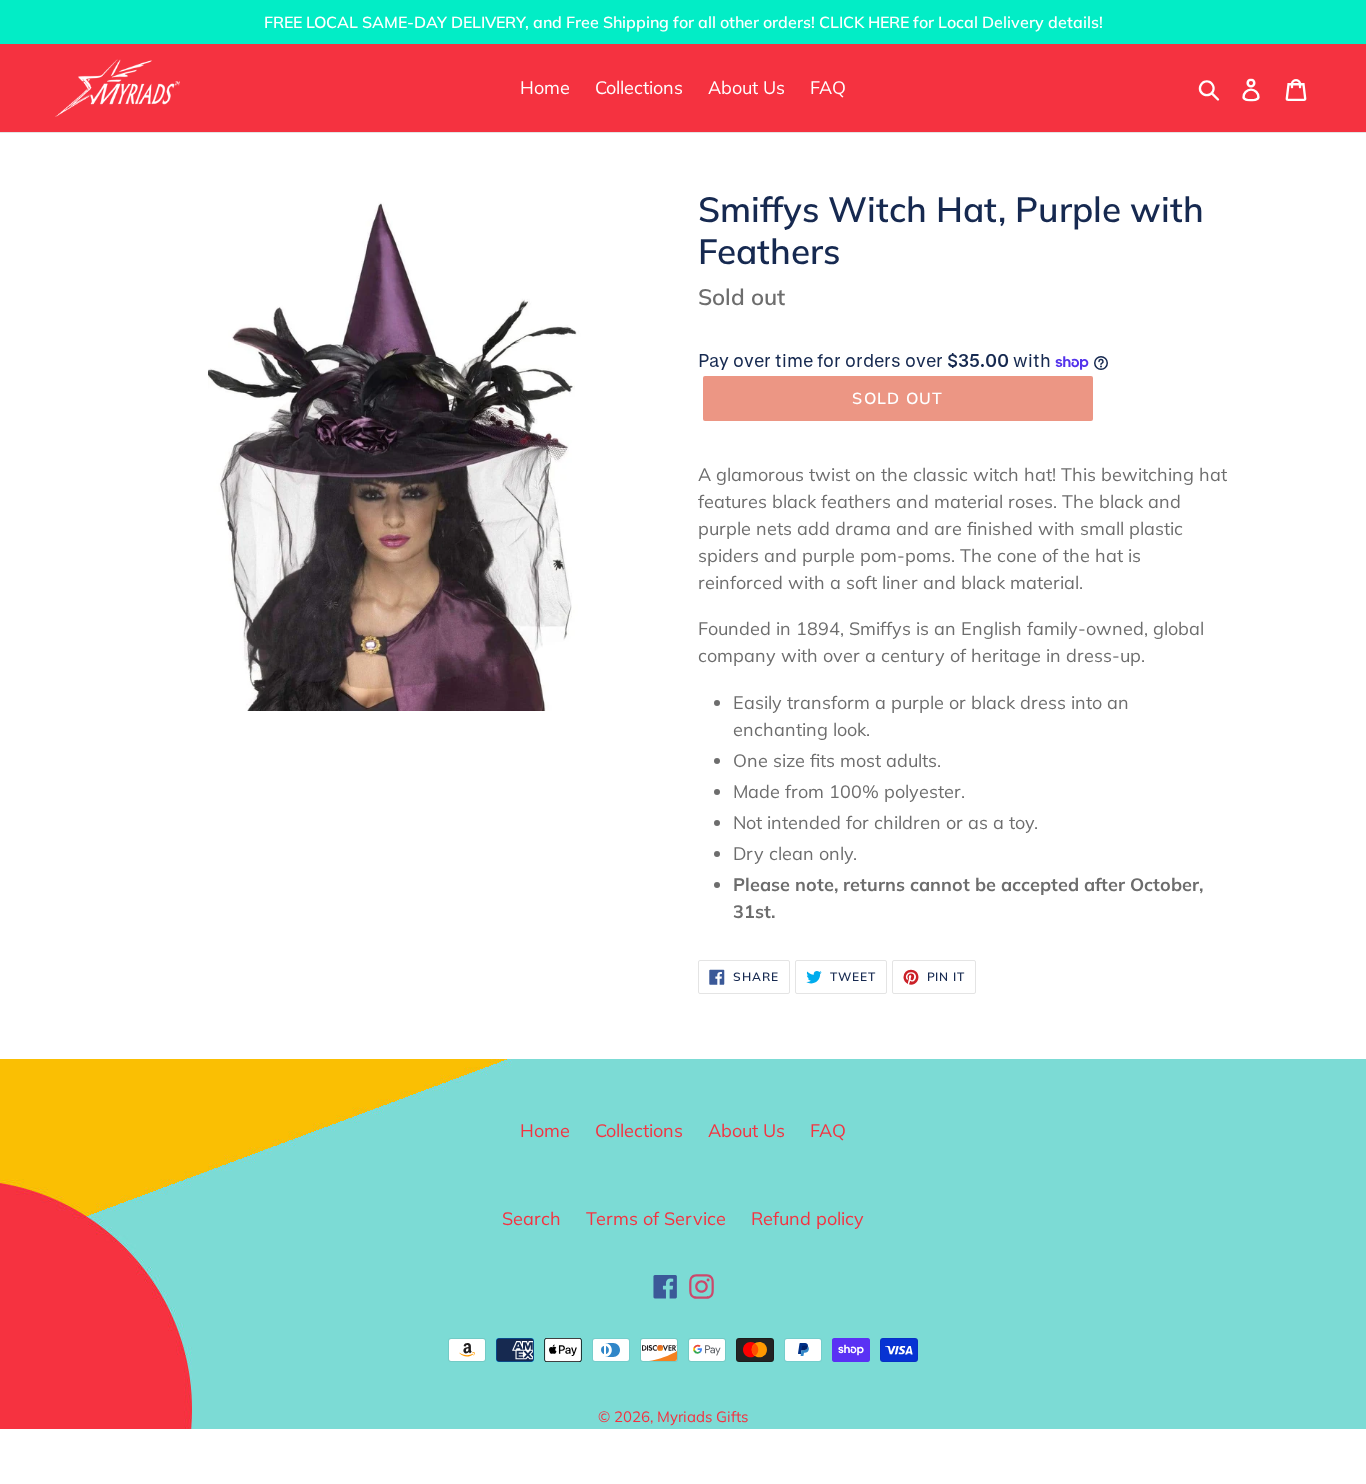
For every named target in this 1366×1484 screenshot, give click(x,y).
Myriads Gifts (702, 1416)
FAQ (828, 1130)
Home (545, 1130)
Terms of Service (656, 1218)
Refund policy (807, 1218)
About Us (746, 1130)
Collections (639, 1130)
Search (531, 1218)
